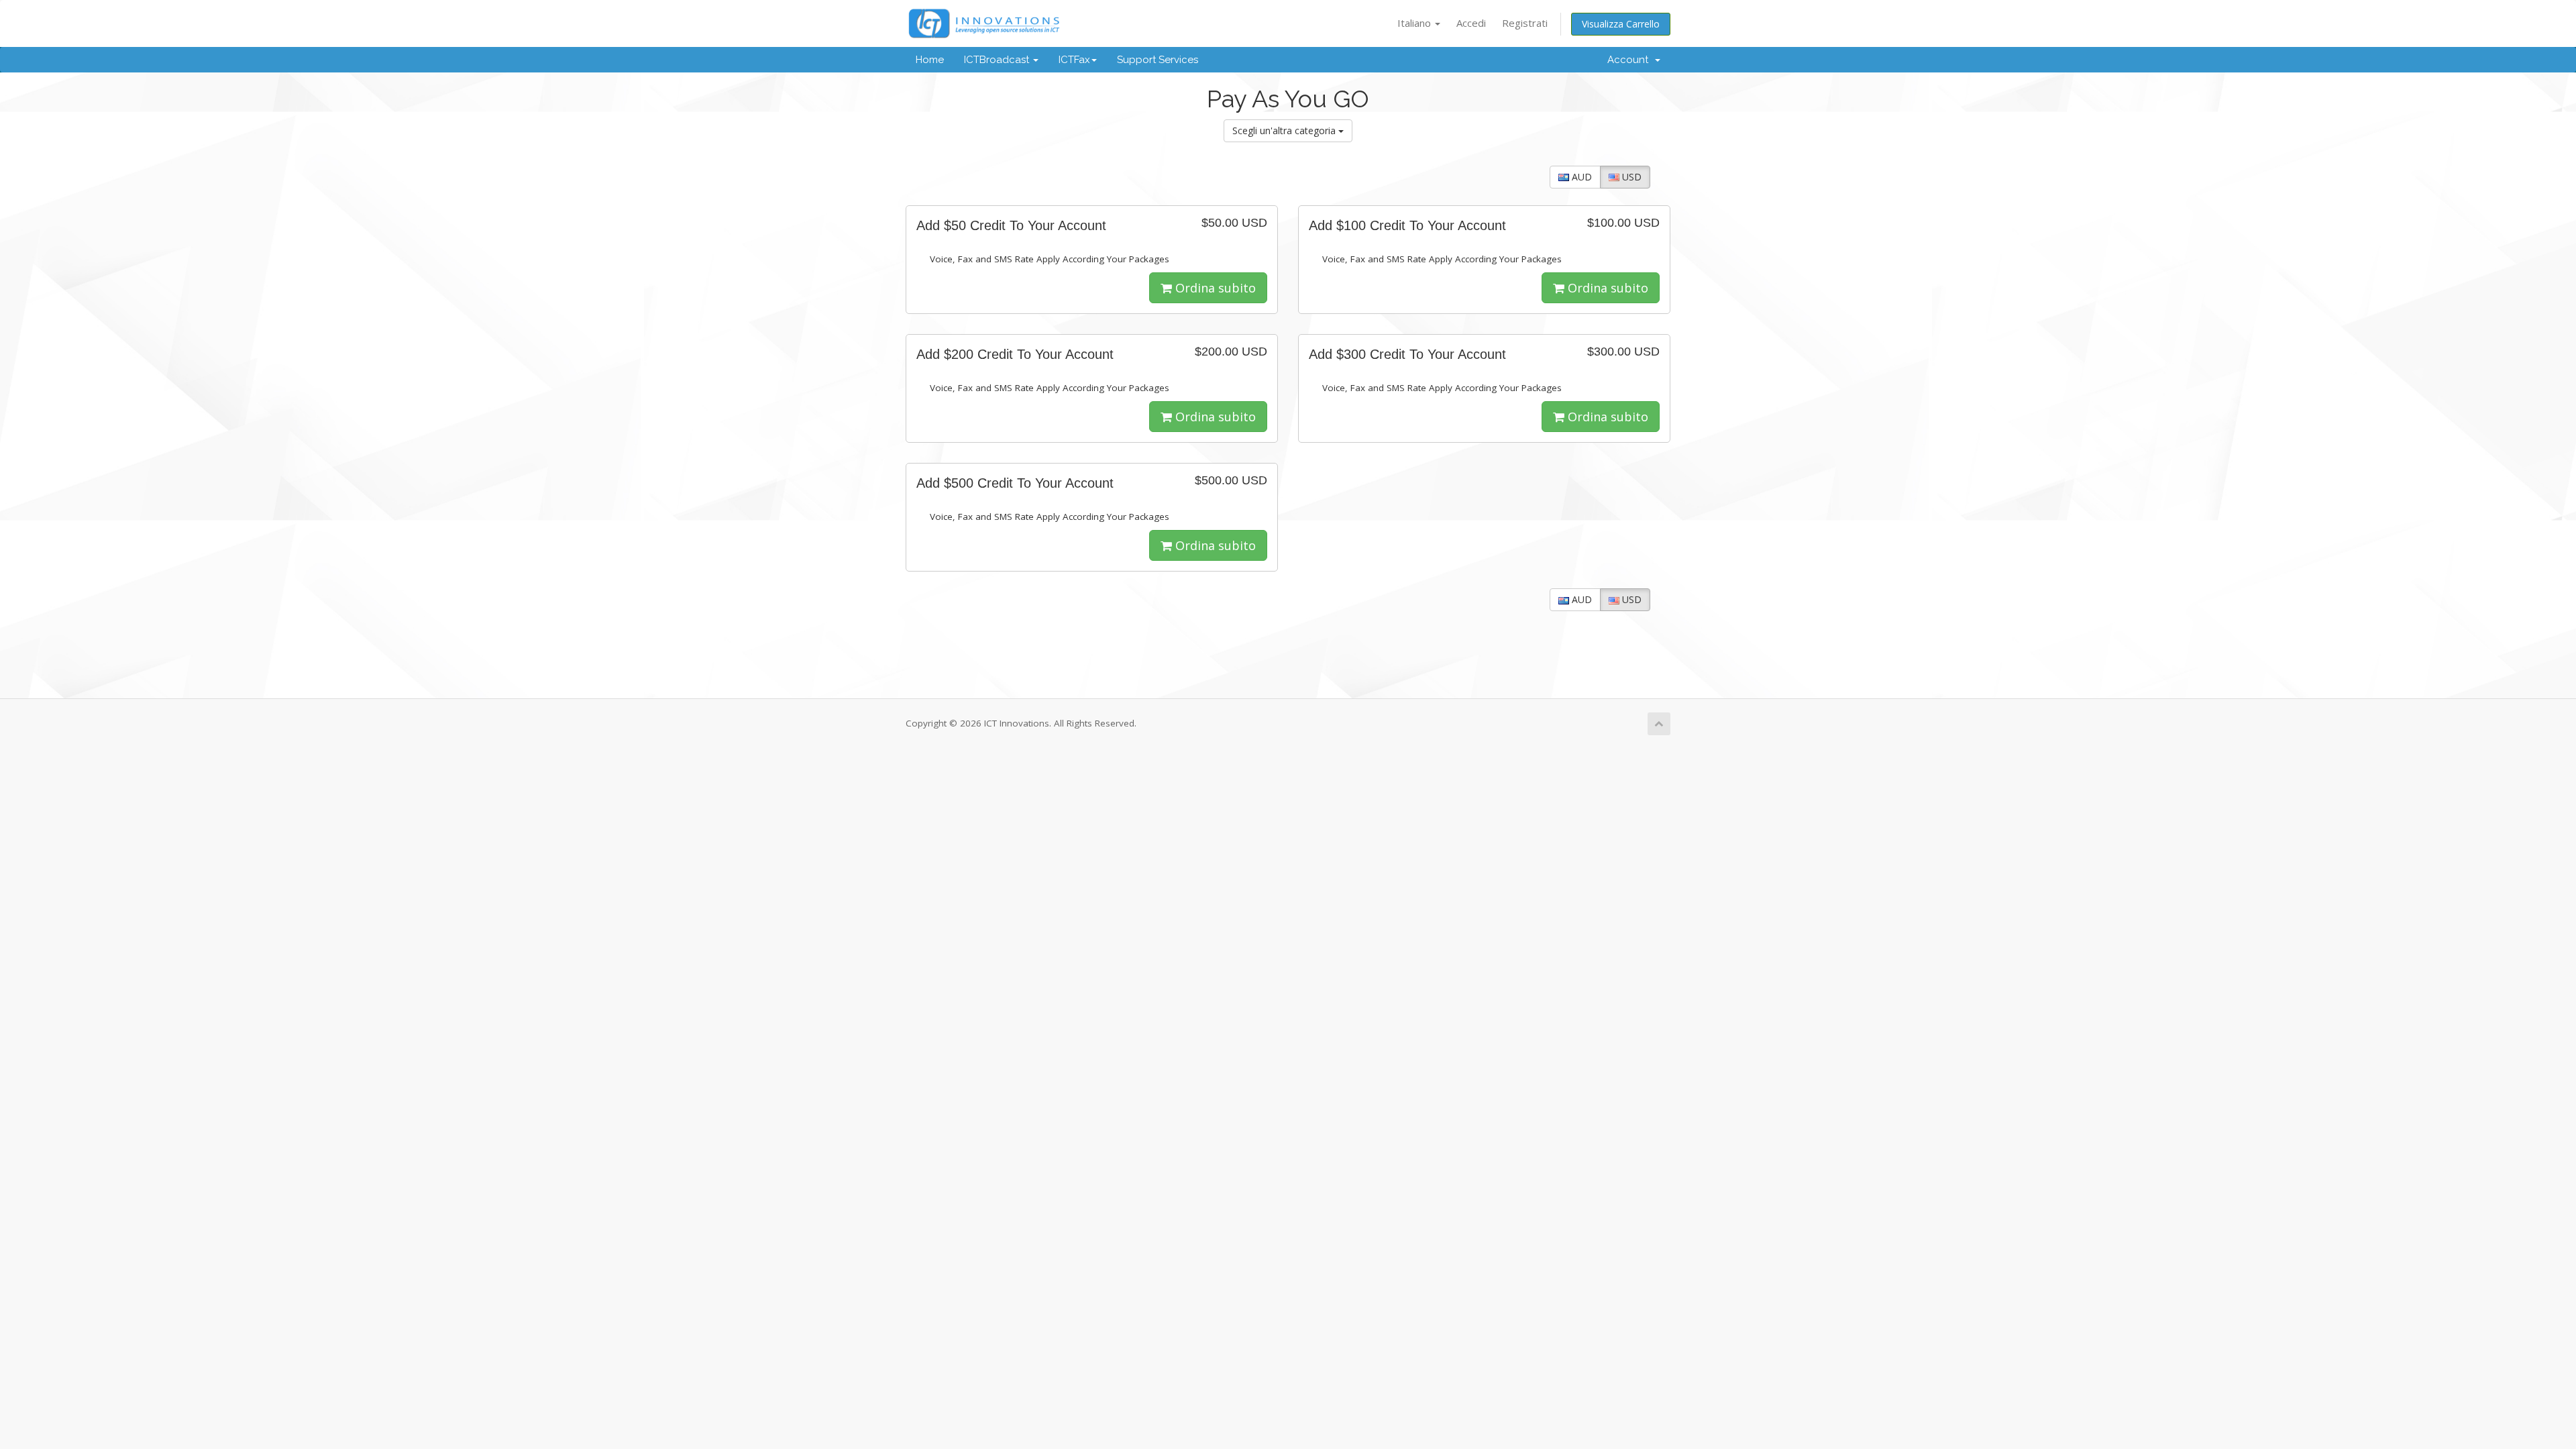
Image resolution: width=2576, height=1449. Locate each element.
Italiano (1415, 23)
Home (930, 60)
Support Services (1158, 60)
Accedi (1471, 23)
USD (1630, 177)
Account (1630, 60)
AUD (1580, 177)
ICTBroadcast (998, 60)
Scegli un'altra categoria (1285, 130)
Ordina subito (1214, 288)
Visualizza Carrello (1621, 24)
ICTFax (1074, 60)
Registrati (1525, 23)
